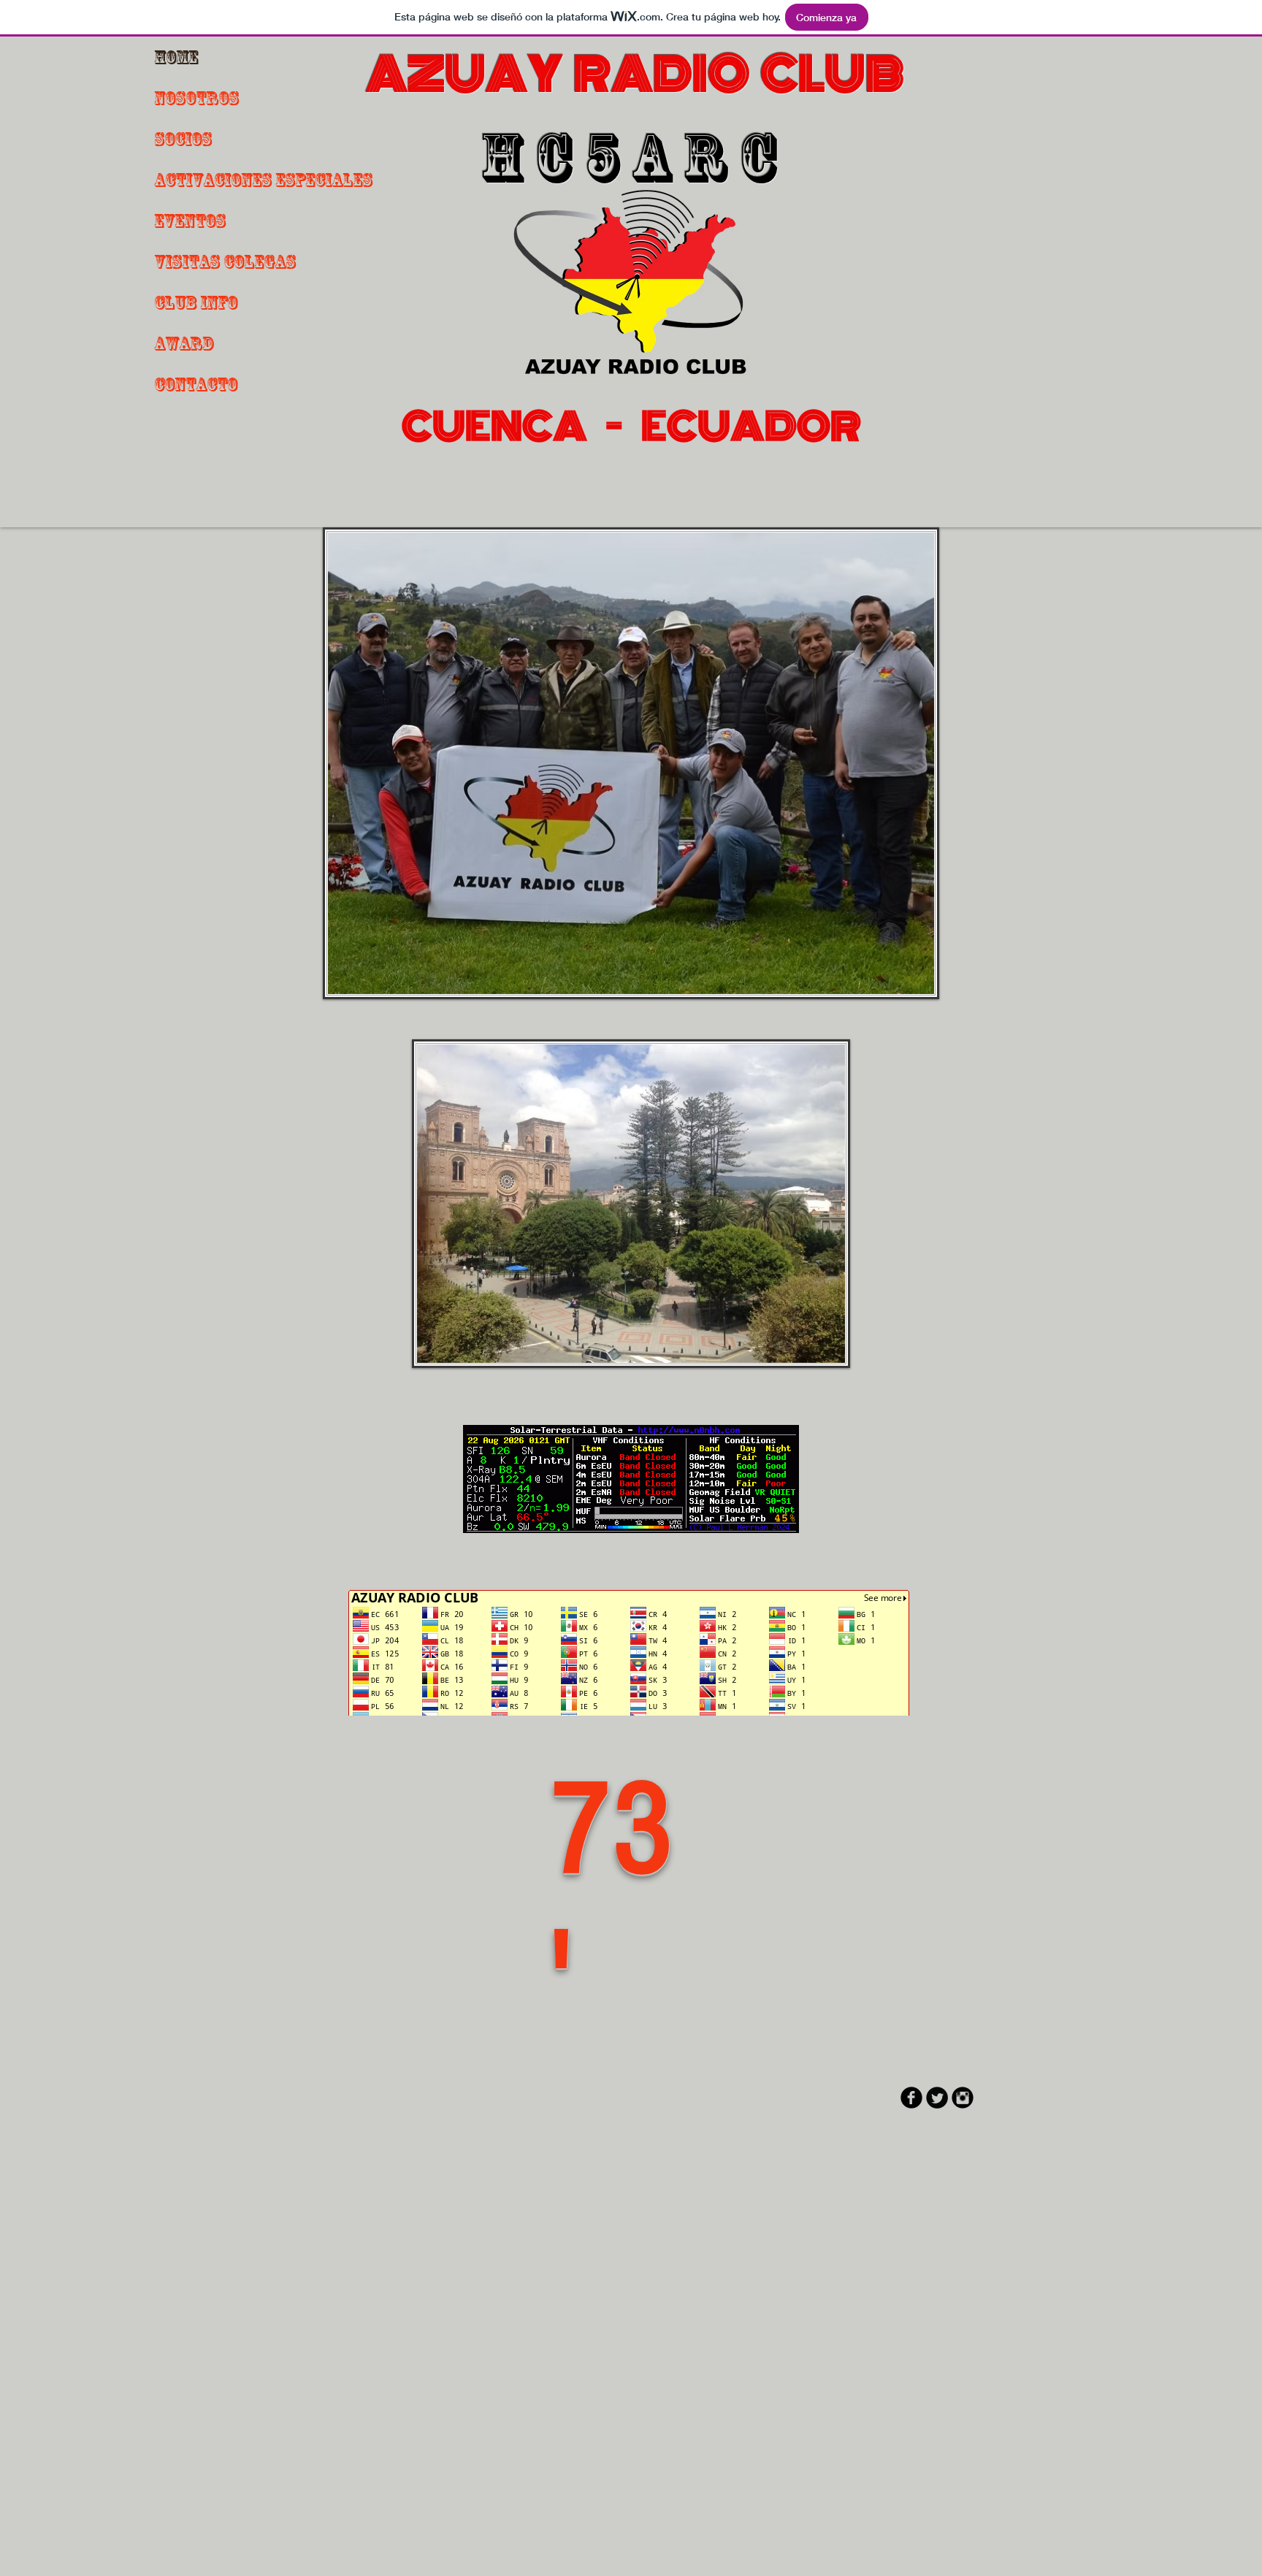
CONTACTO (196, 384)
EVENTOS (190, 221)
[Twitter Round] (937, 2098)
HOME (176, 57)
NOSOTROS (196, 98)
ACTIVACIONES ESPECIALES (263, 180)
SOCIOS (183, 139)
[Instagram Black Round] (963, 2098)
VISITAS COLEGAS (225, 261)
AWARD (184, 343)
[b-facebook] (911, 2098)
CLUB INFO (196, 302)
